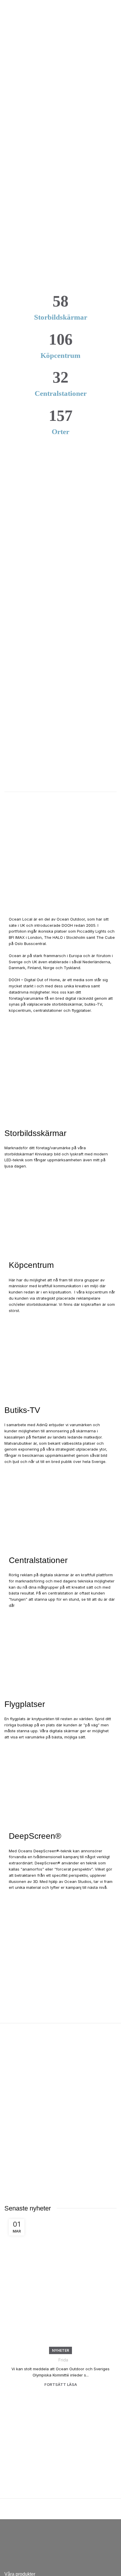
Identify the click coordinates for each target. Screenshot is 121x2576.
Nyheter (60, 2350)
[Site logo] (60, 9)
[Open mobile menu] (7, 9)
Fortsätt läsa (61, 2385)
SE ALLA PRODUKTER (60, 805)
